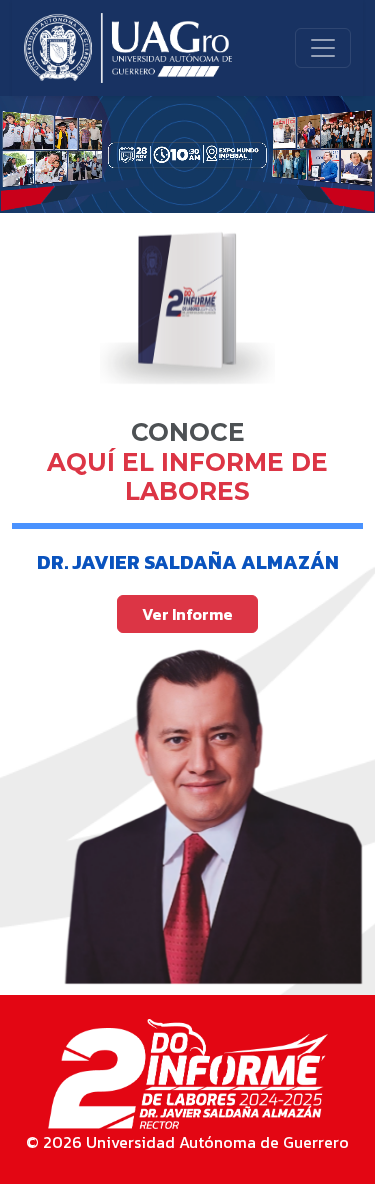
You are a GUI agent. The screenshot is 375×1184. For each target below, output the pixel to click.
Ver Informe (187, 614)
